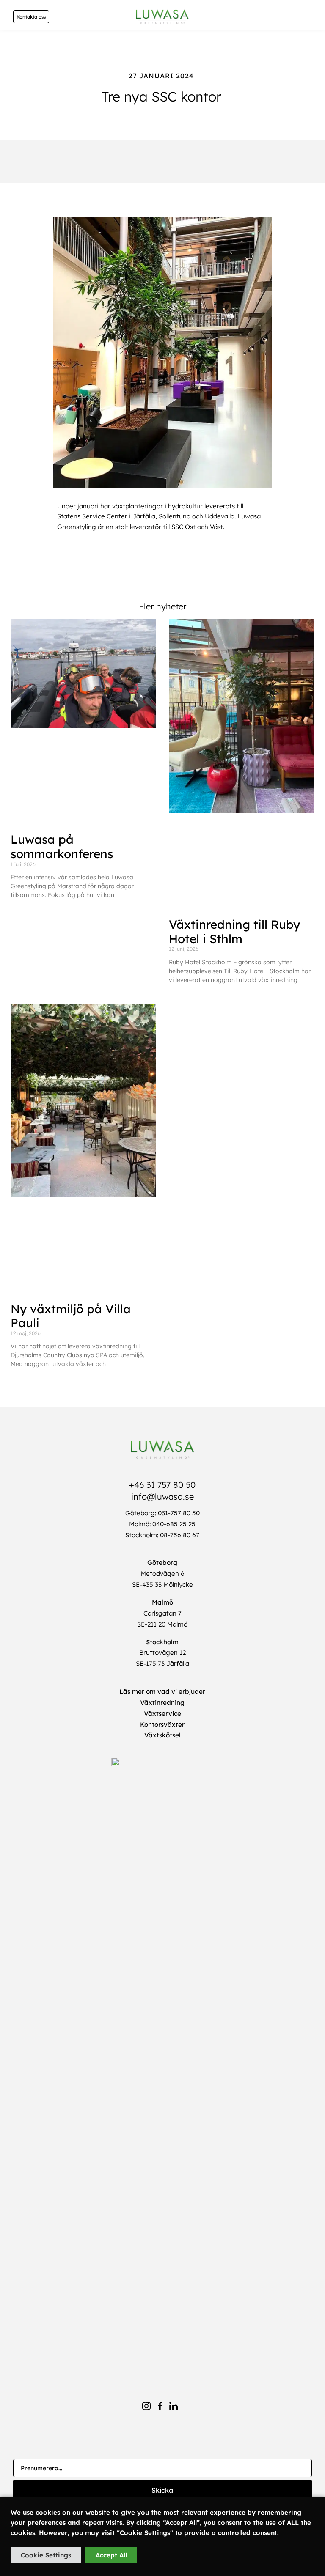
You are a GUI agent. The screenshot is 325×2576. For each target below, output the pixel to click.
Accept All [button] (111, 2555)
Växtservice (162, 1713)
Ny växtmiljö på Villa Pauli (71, 1316)
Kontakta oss (31, 17)
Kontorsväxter (162, 1724)
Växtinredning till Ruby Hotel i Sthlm (234, 931)
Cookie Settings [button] (46, 2555)
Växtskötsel (162, 1735)
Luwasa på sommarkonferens (62, 846)
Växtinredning (162, 1702)
